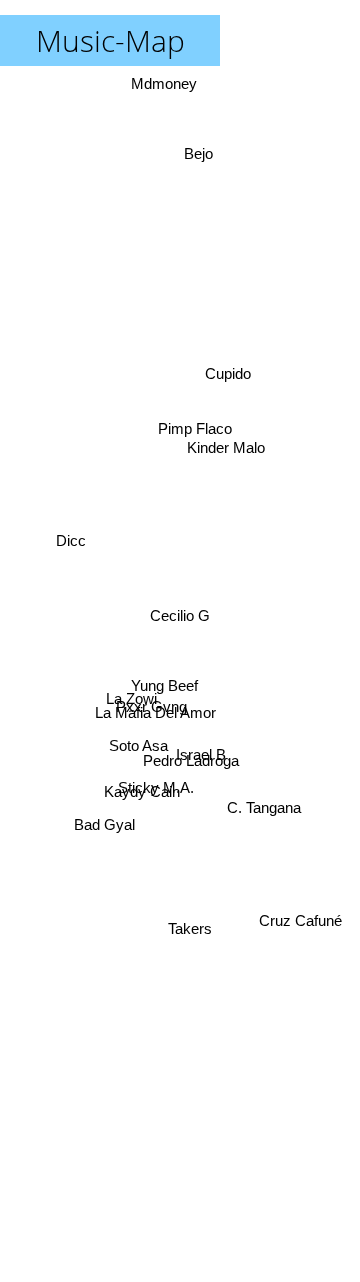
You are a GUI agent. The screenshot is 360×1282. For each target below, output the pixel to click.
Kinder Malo (226, 448)
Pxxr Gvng (151, 708)
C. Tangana (264, 809)
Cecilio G (180, 615)
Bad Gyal (104, 825)
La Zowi (130, 691)
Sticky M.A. (156, 783)
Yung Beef (163, 685)
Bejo (198, 151)
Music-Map (110, 40)
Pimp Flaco (194, 430)
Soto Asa (138, 747)
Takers (185, 946)
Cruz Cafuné (305, 881)
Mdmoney (168, 83)
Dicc (70, 543)
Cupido (232, 387)
